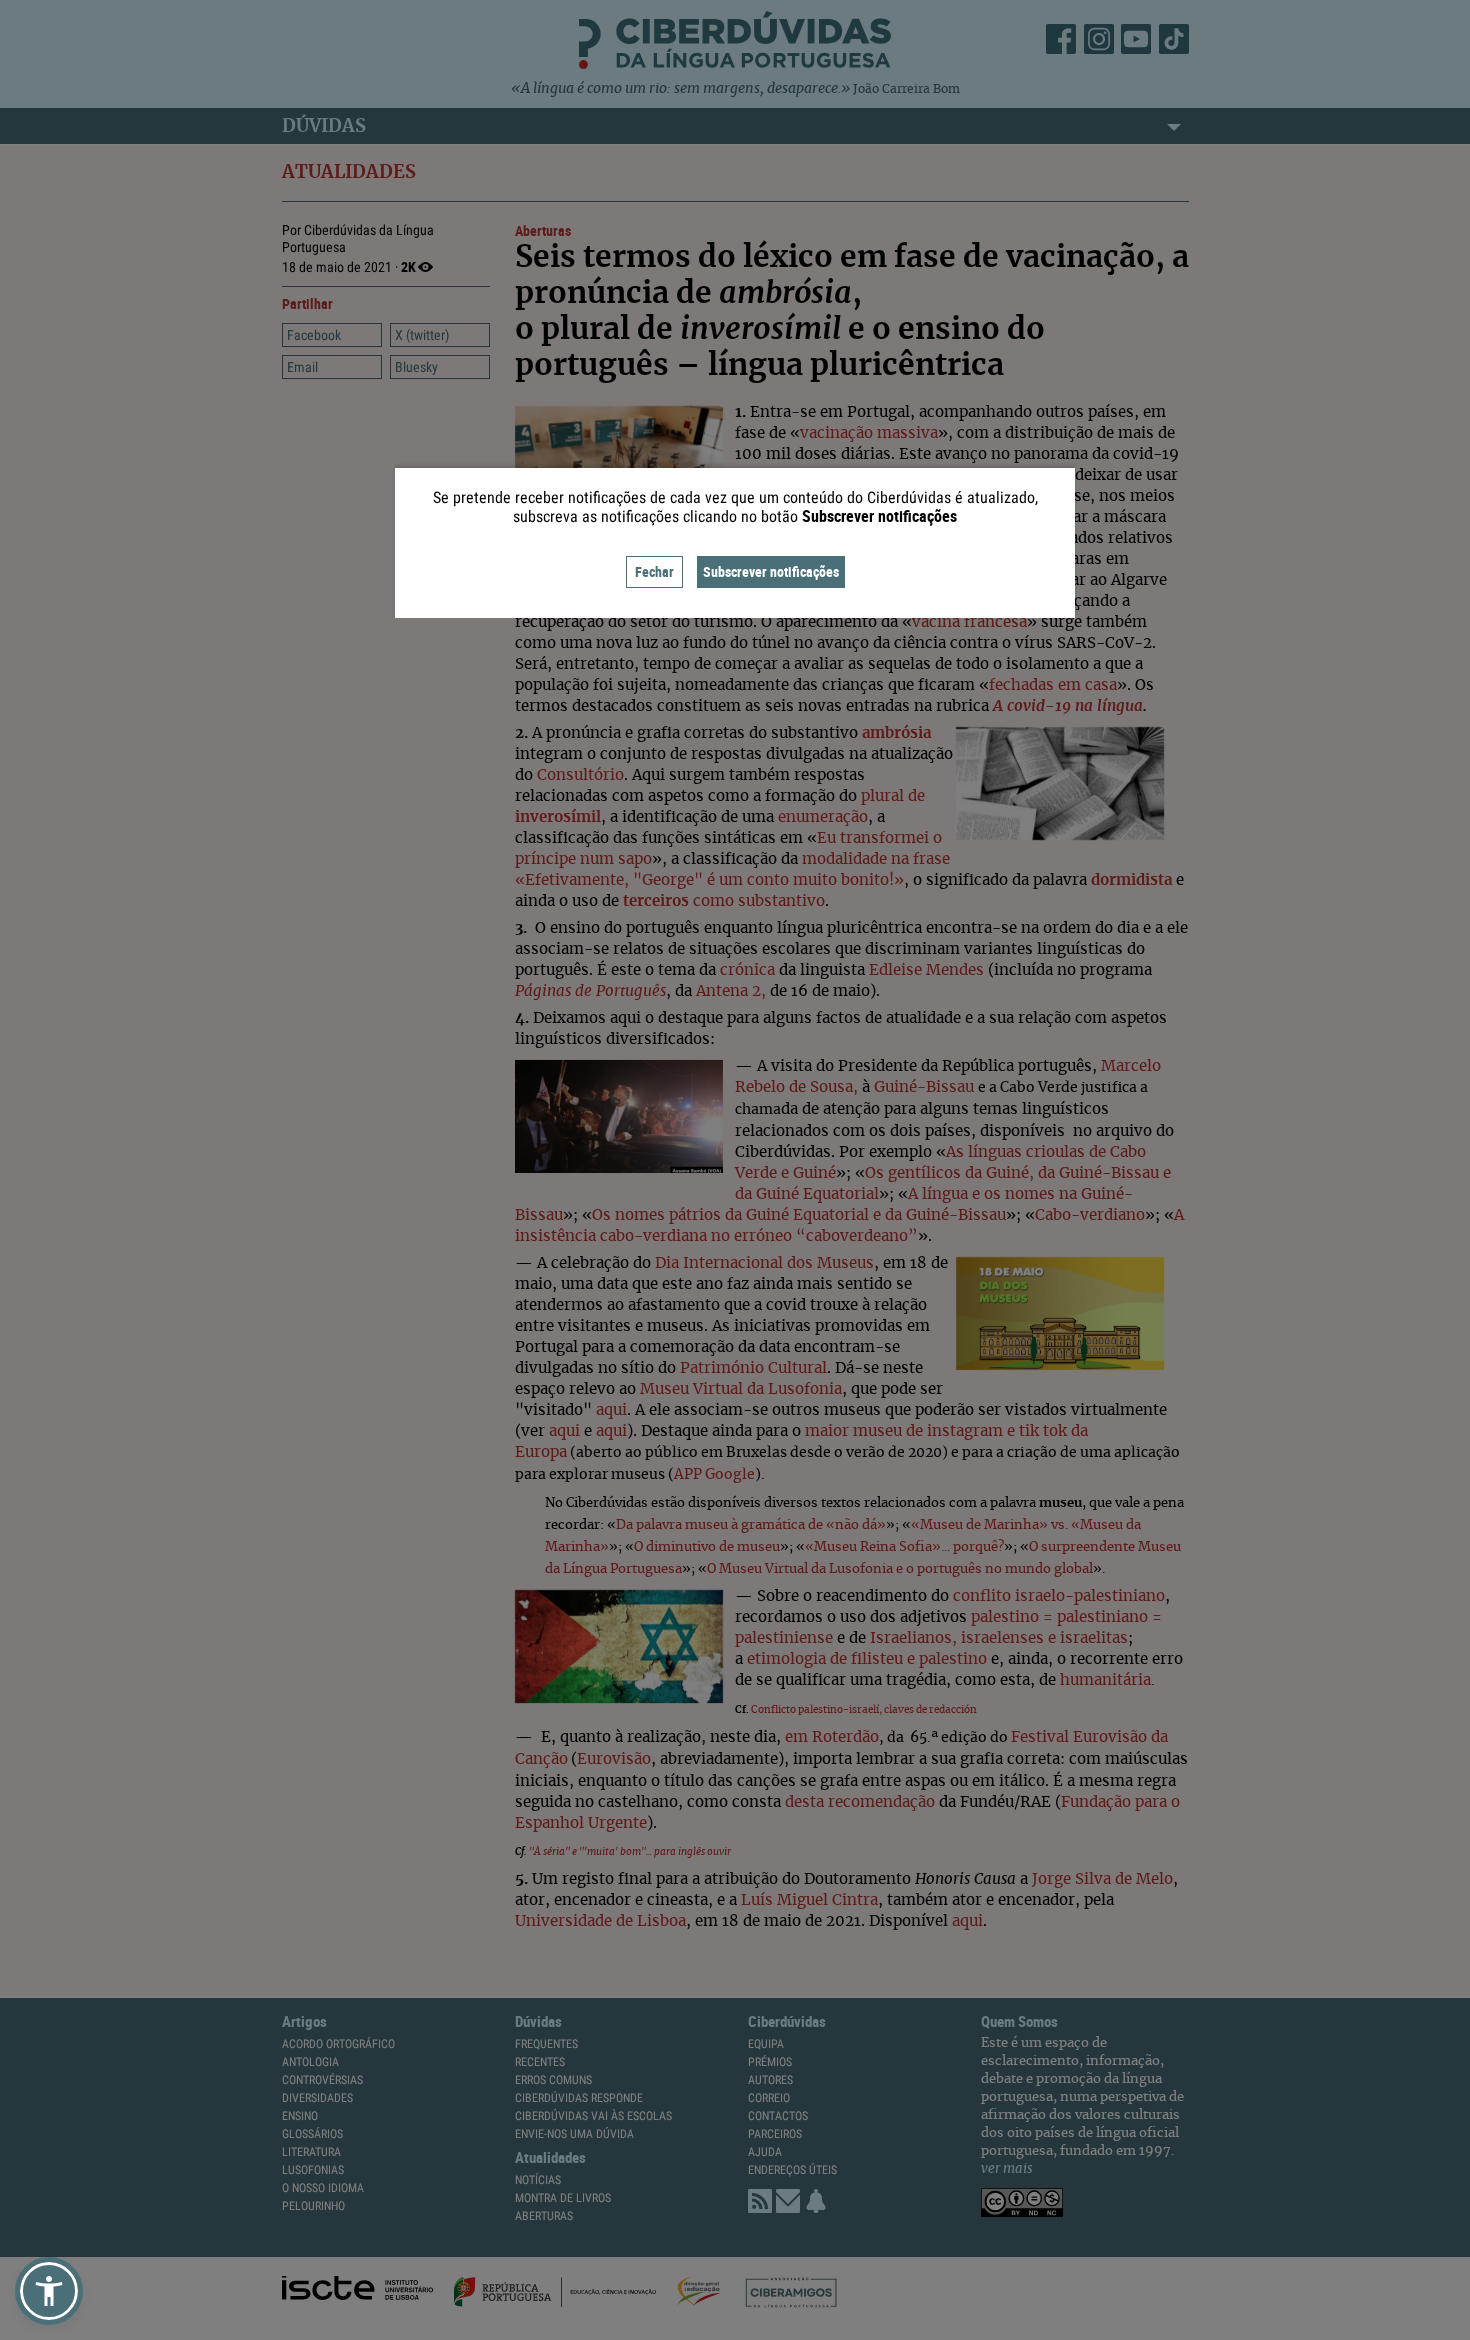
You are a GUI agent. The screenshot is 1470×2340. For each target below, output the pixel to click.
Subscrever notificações (771, 571)
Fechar (654, 571)
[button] (49, 2291)
